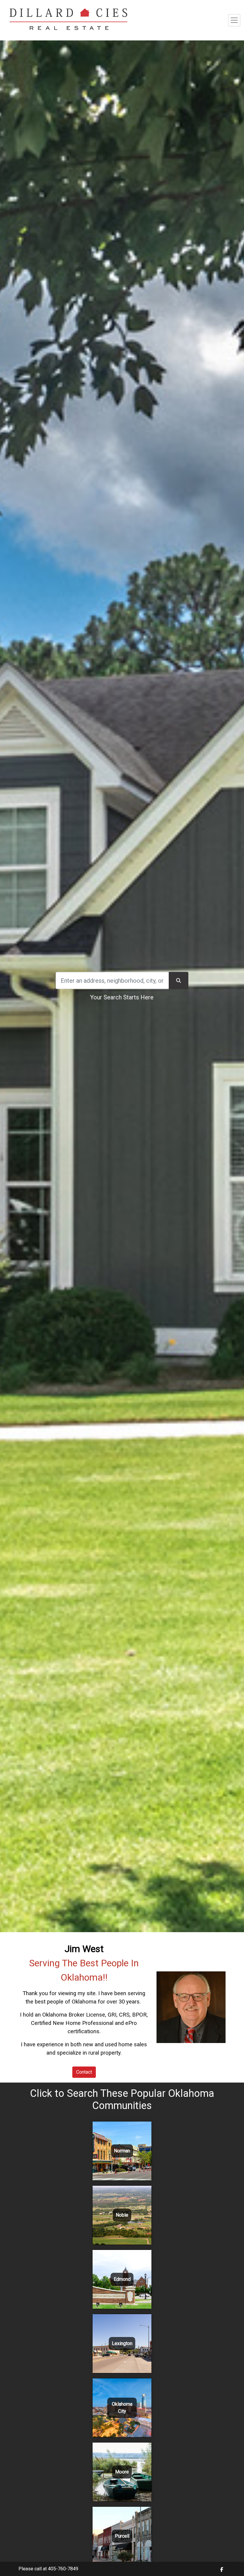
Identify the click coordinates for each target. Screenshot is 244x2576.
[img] (222, 2569)
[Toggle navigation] (234, 20)
